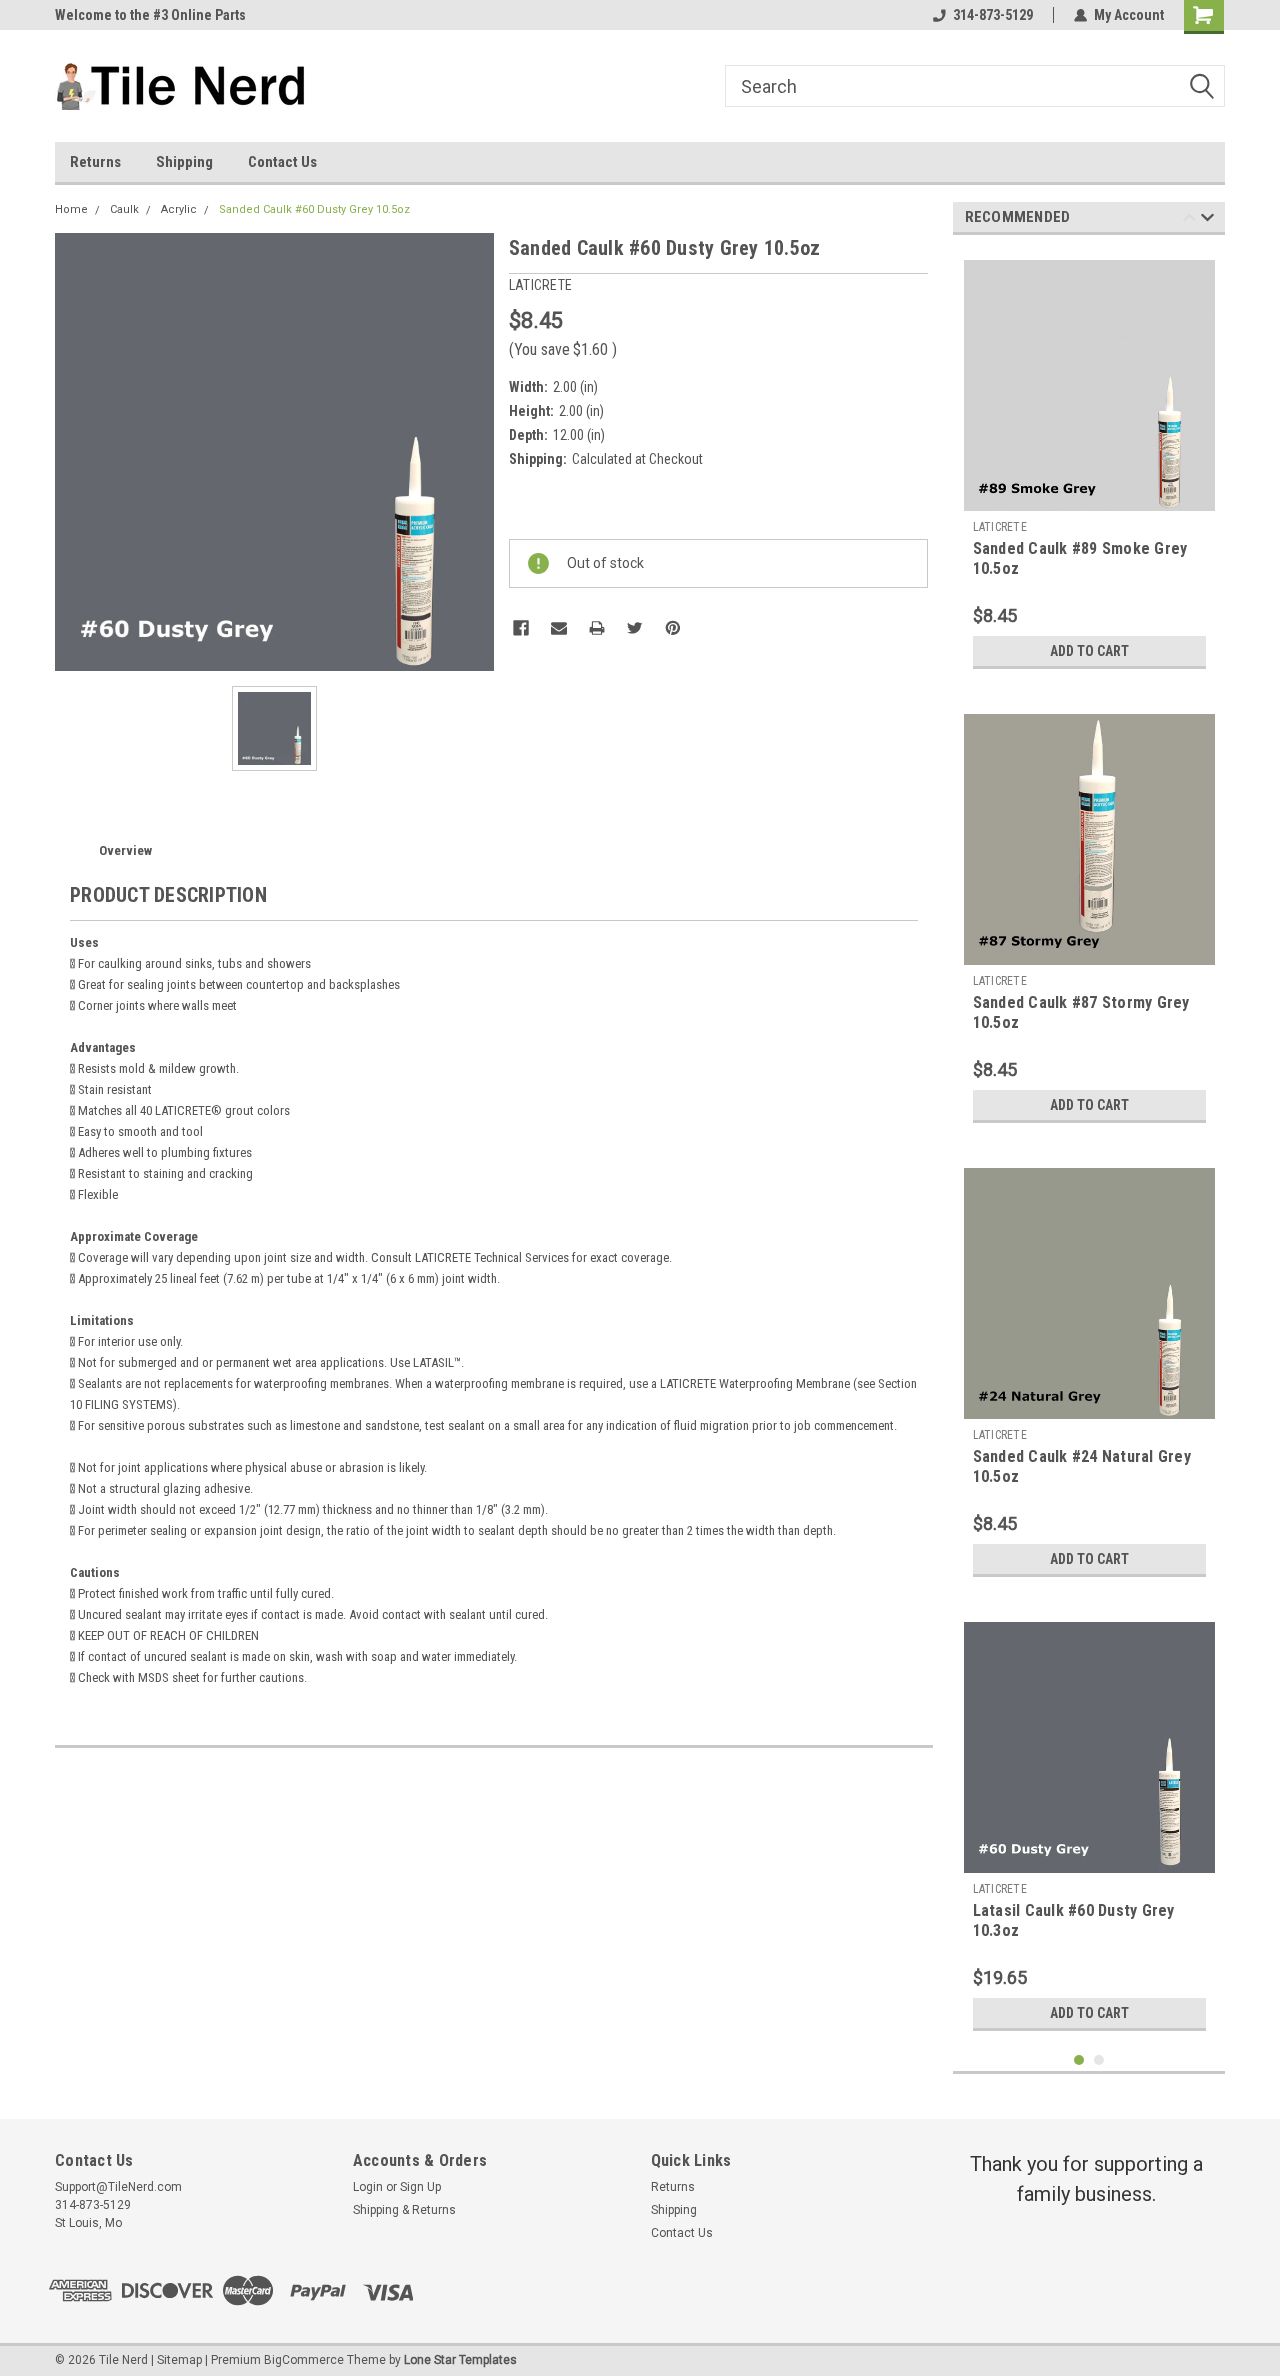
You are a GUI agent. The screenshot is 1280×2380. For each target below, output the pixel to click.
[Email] (559, 628)
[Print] (597, 628)
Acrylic (179, 209)
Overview (125, 850)
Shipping (184, 162)
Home (71, 209)
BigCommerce (304, 2360)
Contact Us (282, 162)
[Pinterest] (673, 628)
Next (1207, 220)
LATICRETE (1000, 527)
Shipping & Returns (404, 2210)
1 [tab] (1079, 2060)
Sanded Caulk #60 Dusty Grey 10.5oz (314, 209)
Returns (95, 162)
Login (368, 2187)
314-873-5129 (993, 15)
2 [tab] (1099, 2060)
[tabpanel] (1089, 464)
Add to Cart (1089, 651)
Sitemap (179, 2360)
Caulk (124, 209)
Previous (1189, 220)
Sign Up (420, 2187)
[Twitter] (635, 628)
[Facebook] (521, 628)
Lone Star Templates (460, 2360)
